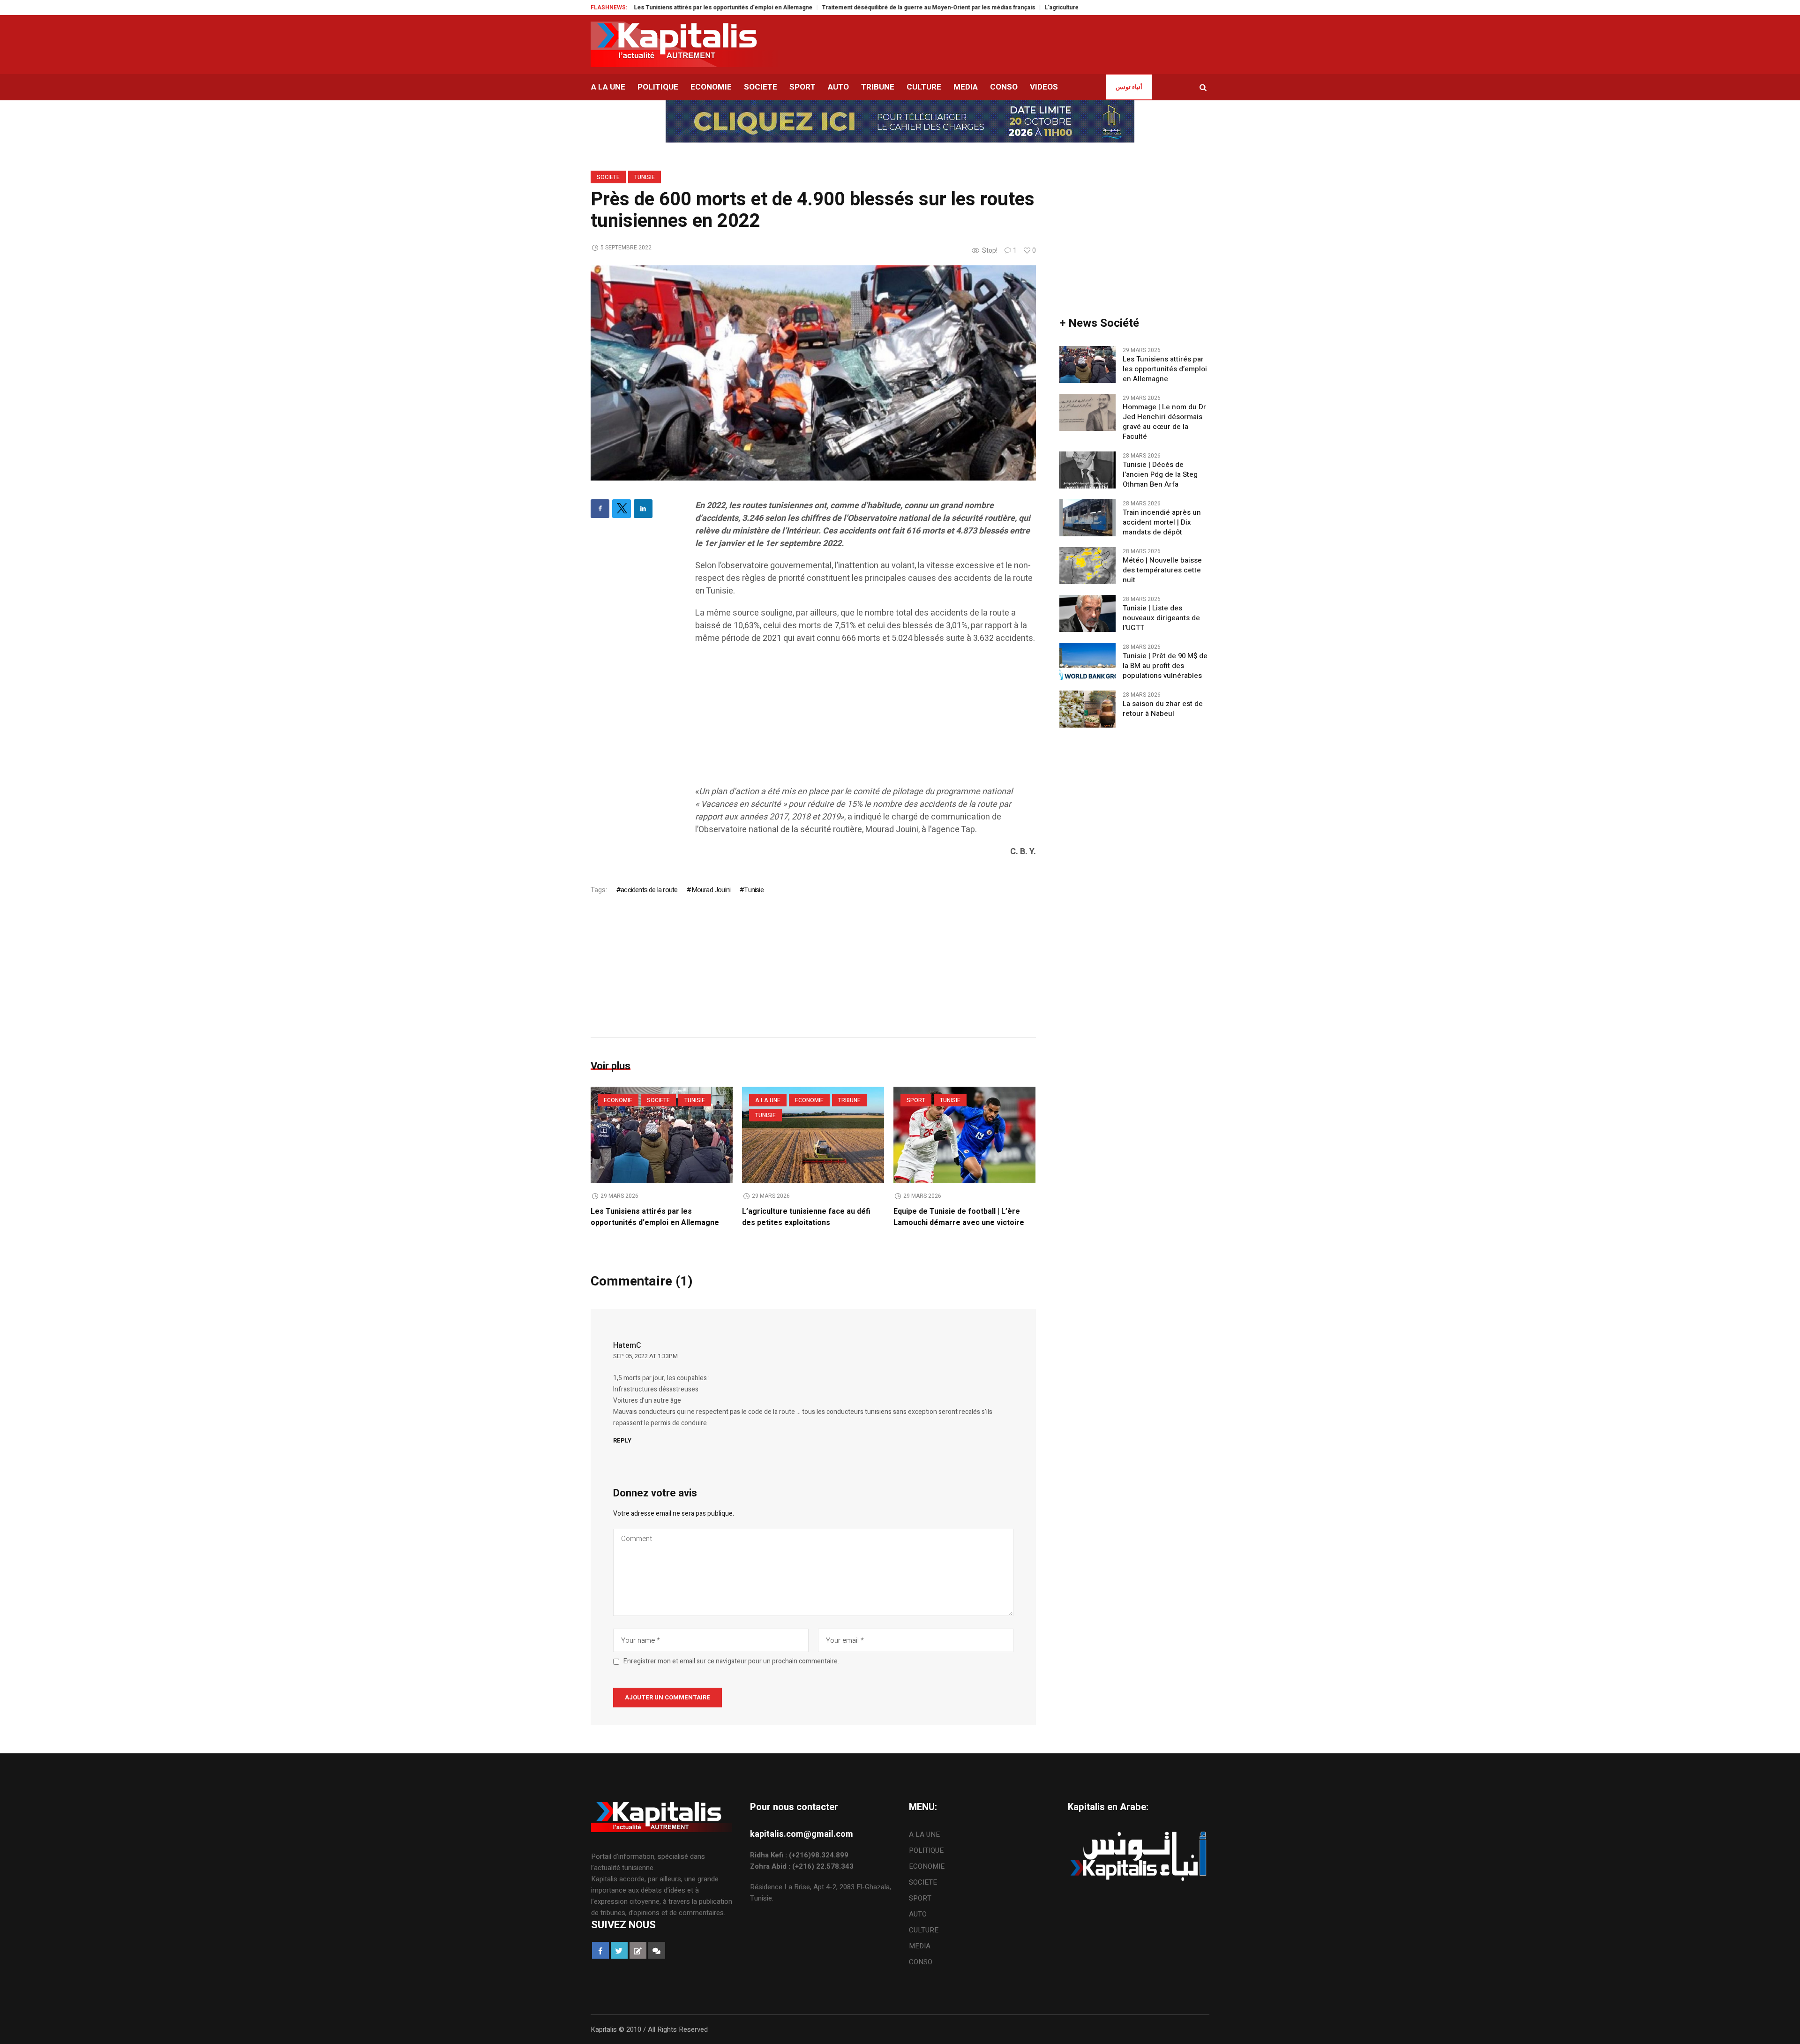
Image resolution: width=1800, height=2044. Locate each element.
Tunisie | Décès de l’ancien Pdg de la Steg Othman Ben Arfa (1160, 475)
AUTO (918, 1914)
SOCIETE (608, 177)
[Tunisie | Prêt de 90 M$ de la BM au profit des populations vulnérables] (1087, 661)
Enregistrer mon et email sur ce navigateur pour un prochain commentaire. (731, 1661)
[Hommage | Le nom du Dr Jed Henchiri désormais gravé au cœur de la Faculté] (1087, 412)
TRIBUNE (849, 1100)
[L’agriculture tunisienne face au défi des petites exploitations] (813, 1135)
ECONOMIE (618, 1100)
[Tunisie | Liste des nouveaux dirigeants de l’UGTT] (1087, 613)
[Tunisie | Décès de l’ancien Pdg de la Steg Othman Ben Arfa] (1087, 470)
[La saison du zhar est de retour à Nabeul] (1087, 709)
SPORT (916, 1100)
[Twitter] (622, 509)
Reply (622, 1440)
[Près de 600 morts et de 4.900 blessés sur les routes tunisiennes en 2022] (813, 372)
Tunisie (645, 177)
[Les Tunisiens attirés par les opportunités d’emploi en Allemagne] (662, 1135)
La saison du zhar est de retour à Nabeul (1163, 709)
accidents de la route (649, 890)
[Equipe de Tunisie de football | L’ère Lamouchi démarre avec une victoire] (964, 1135)
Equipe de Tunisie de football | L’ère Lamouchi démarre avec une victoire (959, 1217)
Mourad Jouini (711, 890)
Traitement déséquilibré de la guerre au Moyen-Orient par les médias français (822, 8)
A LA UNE (768, 1100)
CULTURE (924, 1930)
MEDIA (920, 1946)
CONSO (921, 1962)
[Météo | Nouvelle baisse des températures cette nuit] (1087, 565)
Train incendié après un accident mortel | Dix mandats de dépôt (1162, 522)
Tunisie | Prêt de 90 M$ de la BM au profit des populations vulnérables (1165, 666)
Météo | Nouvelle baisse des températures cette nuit (1162, 570)
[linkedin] (643, 509)
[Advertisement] (866, 720)
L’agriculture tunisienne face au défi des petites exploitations (1021, 8)
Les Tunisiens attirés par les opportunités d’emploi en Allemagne (655, 1217)
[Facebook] (600, 509)
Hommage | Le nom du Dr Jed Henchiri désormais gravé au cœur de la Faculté (1164, 422)
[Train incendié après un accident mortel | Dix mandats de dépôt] (1087, 518)
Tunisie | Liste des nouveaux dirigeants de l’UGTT (1161, 618)
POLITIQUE (926, 1850)
